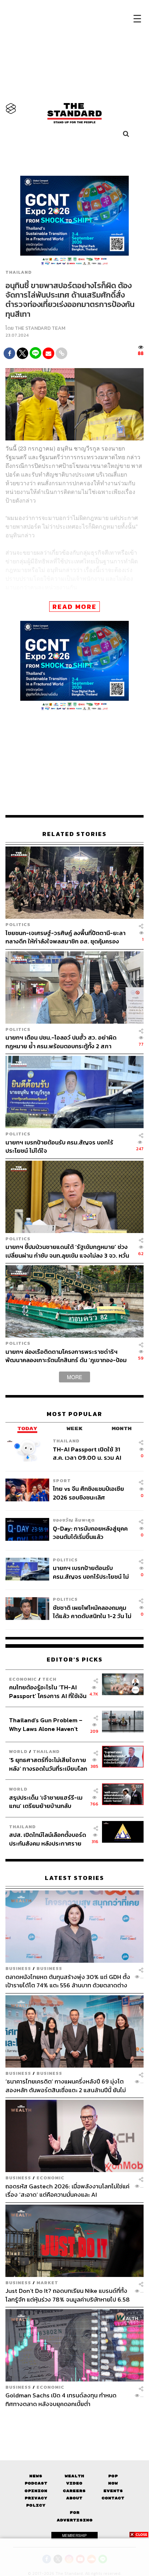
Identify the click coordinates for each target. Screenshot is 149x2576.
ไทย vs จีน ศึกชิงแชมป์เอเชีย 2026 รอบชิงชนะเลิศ (88, 1493)
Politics (18, 924)
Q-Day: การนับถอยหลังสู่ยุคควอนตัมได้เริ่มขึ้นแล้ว (90, 1533)
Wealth (74, 2476)
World (18, 1751)
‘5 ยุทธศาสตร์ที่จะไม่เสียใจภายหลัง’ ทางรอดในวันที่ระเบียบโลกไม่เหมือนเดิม (48, 1764)
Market (47, 2283)
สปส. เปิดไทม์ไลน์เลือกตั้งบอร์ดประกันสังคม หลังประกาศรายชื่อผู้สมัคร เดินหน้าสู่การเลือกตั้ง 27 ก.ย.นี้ (48, 1839)
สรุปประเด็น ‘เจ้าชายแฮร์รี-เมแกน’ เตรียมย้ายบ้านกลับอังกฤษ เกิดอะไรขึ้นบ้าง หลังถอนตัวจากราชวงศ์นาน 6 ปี (46, 1802)
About (74, 2498)
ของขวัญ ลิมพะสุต (74, 1520)
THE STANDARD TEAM (40, 328)
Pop (113, 2476)
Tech (49, 1679)
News (36, 2476)
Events (113, 2491)
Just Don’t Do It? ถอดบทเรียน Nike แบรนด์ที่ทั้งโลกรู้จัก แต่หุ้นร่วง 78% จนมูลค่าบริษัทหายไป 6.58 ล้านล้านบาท (68, 2295)
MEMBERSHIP (74, 2536)
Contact (113, 2498)
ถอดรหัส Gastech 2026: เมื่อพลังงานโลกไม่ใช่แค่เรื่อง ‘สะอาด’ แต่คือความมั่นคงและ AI (67, 2190)
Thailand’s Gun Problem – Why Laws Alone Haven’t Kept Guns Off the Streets (46, 1724)
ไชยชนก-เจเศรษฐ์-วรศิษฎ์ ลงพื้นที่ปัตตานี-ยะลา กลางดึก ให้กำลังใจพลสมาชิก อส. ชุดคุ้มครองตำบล (65, 937)
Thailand (19, 272)
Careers (74, 2491)
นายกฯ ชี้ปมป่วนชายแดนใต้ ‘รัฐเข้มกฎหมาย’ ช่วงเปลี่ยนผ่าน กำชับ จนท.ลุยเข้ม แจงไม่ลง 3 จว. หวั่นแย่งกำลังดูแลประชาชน (67, 1251)
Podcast (36, 2483)
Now (113, 2483)
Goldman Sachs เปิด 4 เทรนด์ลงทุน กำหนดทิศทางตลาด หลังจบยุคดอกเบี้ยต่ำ (61, 2399)
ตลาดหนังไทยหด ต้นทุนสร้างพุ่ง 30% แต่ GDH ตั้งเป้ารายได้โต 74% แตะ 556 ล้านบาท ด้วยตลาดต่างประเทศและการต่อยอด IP (68, 1981)
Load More (74, 2421)
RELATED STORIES (74, 834)
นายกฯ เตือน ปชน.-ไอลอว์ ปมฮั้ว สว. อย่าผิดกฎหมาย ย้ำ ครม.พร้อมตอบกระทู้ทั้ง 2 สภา (61, 1042)
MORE (74, 1377)
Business (18, 1968)
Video (74, 2483)
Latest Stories (74, 1878)
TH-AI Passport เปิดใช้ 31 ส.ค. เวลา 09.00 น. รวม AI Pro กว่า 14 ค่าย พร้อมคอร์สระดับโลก (88, 1453)
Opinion (36, 2491)
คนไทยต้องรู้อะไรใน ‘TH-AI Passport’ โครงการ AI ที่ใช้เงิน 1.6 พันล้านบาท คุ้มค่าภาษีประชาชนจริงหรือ (48, 1691)
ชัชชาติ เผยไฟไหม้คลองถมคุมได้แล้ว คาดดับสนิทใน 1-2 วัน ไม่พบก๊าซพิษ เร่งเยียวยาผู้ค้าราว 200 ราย (92, 1612)
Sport (62, 1481)
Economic (23, 1679)
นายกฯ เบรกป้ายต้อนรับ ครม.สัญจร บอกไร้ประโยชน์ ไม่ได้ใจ (59, 1146)
